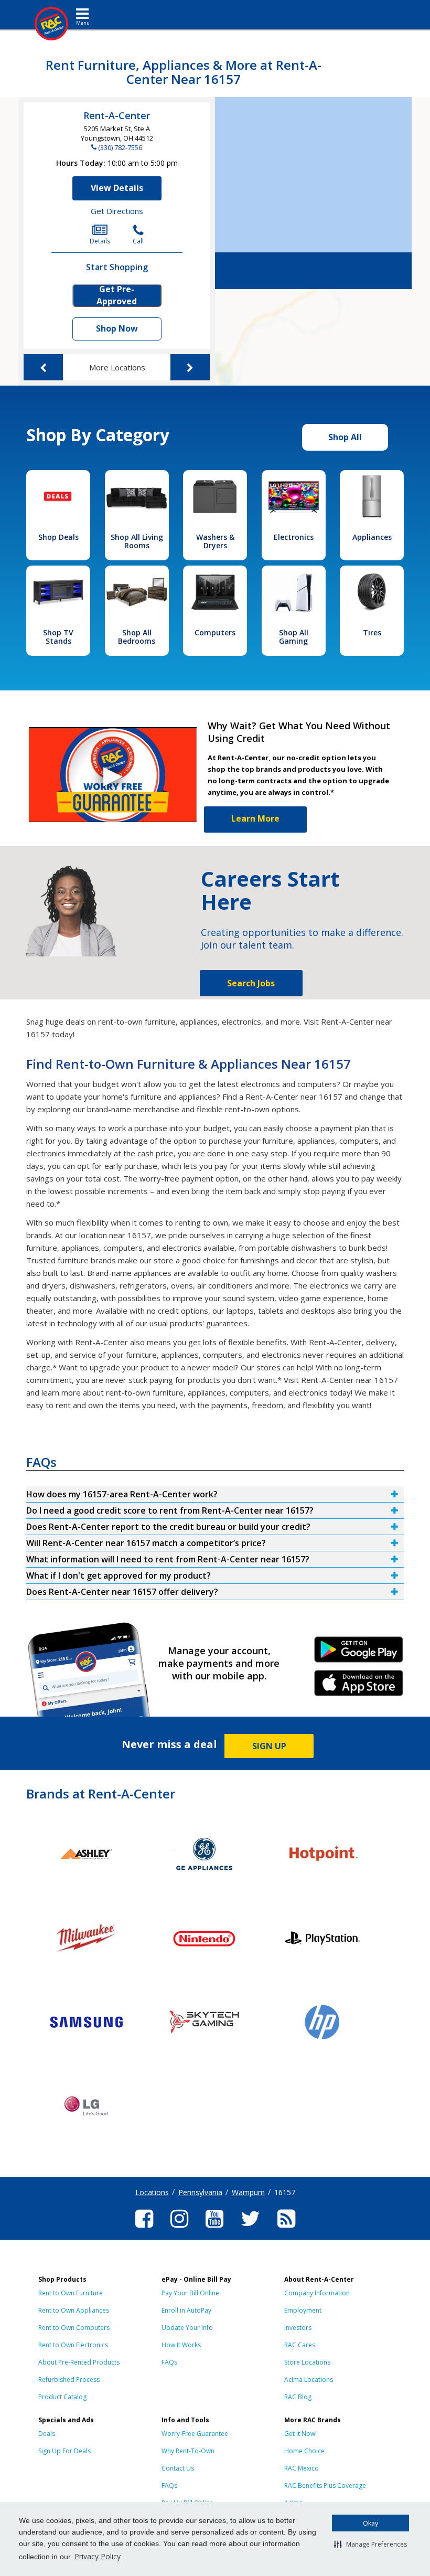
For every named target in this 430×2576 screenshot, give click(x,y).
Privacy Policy (98, 2556)
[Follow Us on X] (250, 2229)
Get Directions (117, 211)
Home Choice (304, 2451)
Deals (47, 2434)
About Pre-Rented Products (79, 2362)
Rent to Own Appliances (74, 2310)
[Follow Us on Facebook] (144, 2229)
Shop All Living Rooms (137, 541)
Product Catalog (62, 2397)
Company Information (317, 2293)
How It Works (181, 2345)
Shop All (345, 437)
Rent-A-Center (117, 115)
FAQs (169, 2362)
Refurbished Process (69, 2380)
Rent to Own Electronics (73, 2345)
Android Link (358, 1653)
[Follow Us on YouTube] (214, 2229)
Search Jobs (251, 983)
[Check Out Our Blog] (286, 2229)
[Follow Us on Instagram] (179, 2229)
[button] (370, 2544)
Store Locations (307, 2362)
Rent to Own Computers (74, 2328)
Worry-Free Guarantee (195, 2434)
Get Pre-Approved (117, 295)
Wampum (248, 2192)
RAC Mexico (302, 2468)
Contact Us (178, 2468)
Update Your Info (187, 2328)
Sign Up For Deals (64, 2451)
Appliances (372, 537)
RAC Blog (298, 2397)
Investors (298, 2328)
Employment (303, 2310)
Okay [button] (370, 2523)
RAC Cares (300, 2345)
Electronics (294, 537)
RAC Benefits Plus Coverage (325, 2485)
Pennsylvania (200, 2192)
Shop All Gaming (294, 637)
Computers (215, 632)
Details (100, 241)
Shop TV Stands (58, 637)
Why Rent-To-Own (188, 2451)
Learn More (255, 818)
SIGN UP (269, 1746)
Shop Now (117, 328)
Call (138, 241)
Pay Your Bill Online (190, 2293)
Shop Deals (58, 537)
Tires (372, 632)
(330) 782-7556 (120, 147)
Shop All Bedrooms (137, 637)
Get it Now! (300, 2434)
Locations (152, 2192)
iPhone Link (358, 1687)
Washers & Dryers (215, 541)
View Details (117, 188)
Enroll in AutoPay (186, 2310)
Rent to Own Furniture (71, 2293)
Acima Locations (309, 2380)
